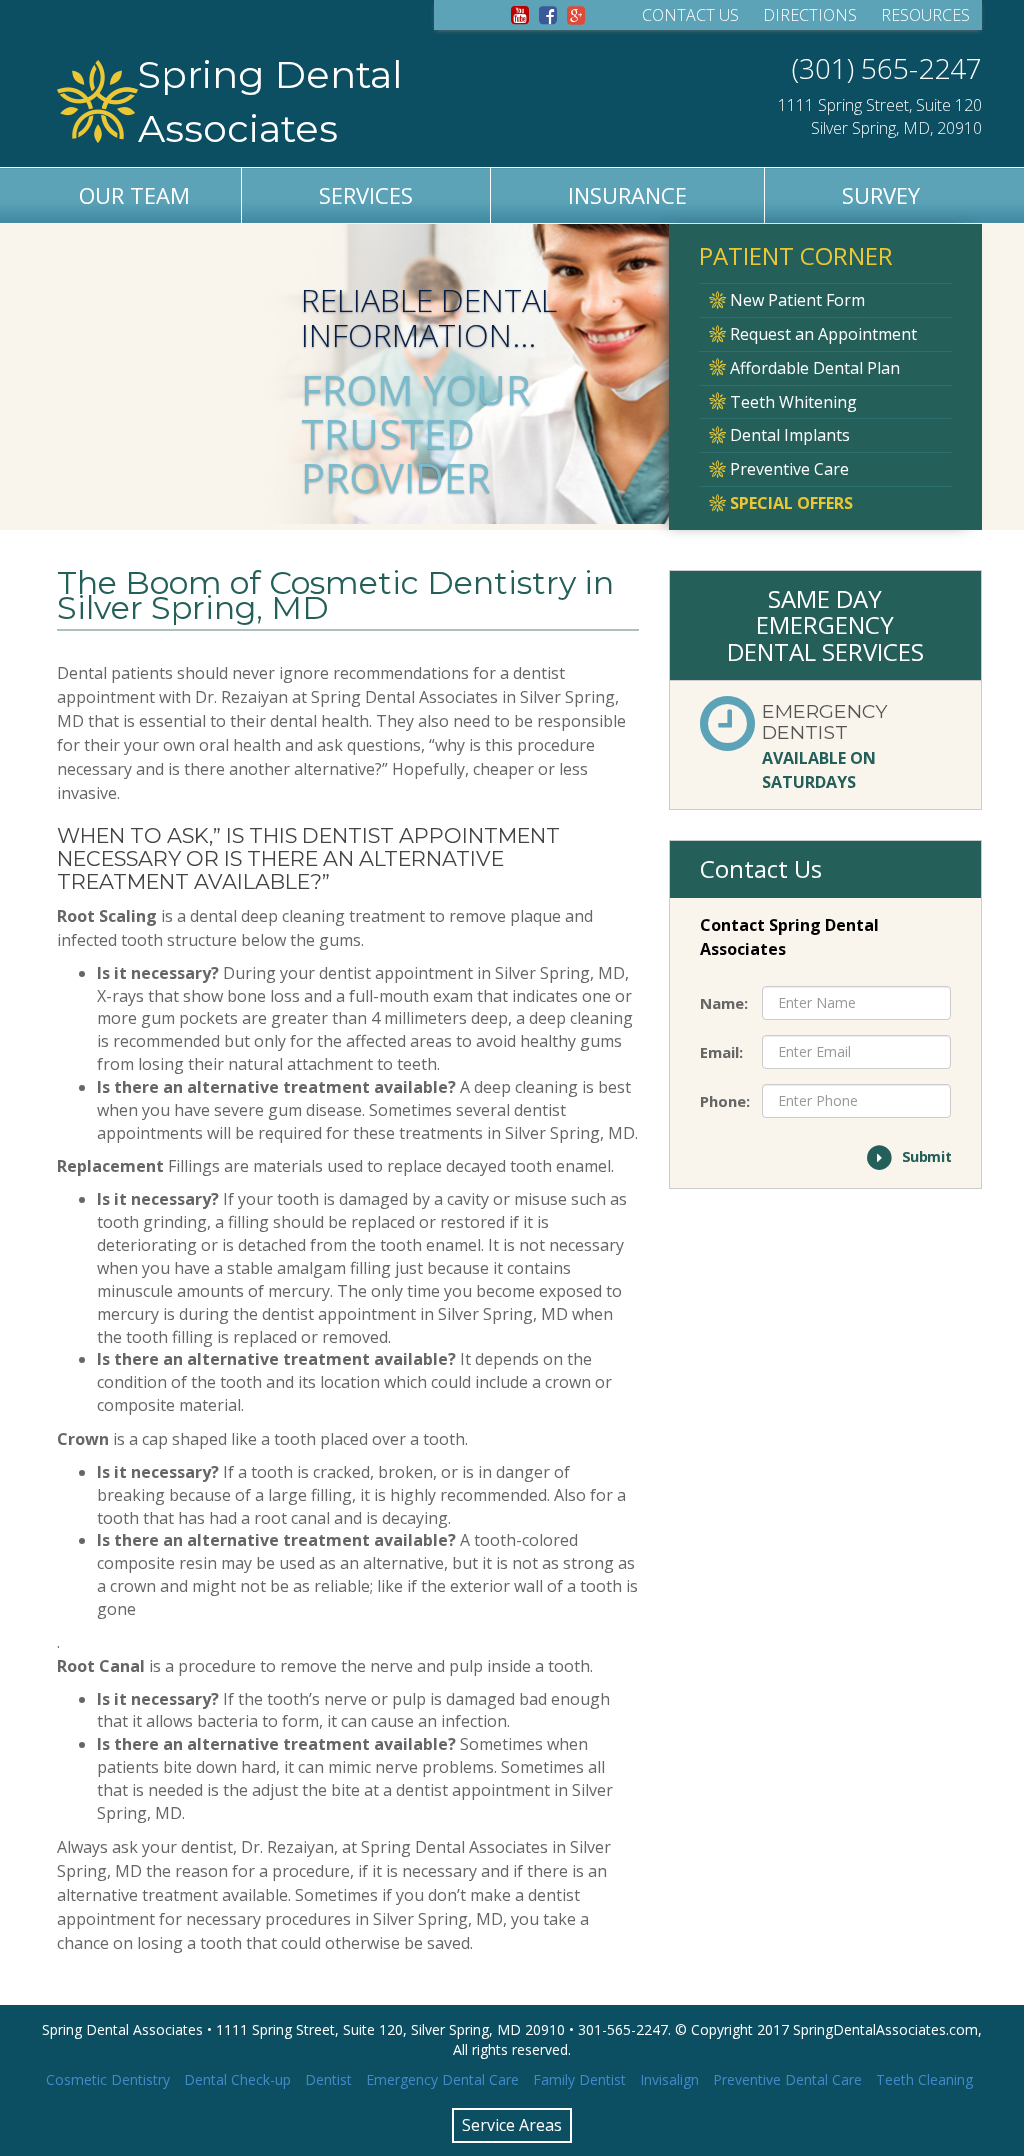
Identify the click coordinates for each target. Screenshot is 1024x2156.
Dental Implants (788, 435)
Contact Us (690, 15)
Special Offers (789, 503)
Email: (721, 1052)
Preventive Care (787, 469)
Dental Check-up (237, 2079)
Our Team (134, 195)
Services (366, 195)
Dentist (328, 2079)
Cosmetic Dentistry (108, 2079)
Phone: (724, 1101)
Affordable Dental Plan (813, 368)
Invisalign (669, 2079)
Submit (917, 1155)
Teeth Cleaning (924, 2079)
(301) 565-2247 (887, 68)
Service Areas (512, 2125)
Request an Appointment (821, 334)
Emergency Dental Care (442, 2079)
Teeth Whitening (791, 402)
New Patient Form (795, 300)
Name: (724, 1003)
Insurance (627, 195)
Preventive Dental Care (787, 2079)
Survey (881, 195)
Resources (925, 15)
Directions (810, 15)
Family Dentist (579, 2079)
